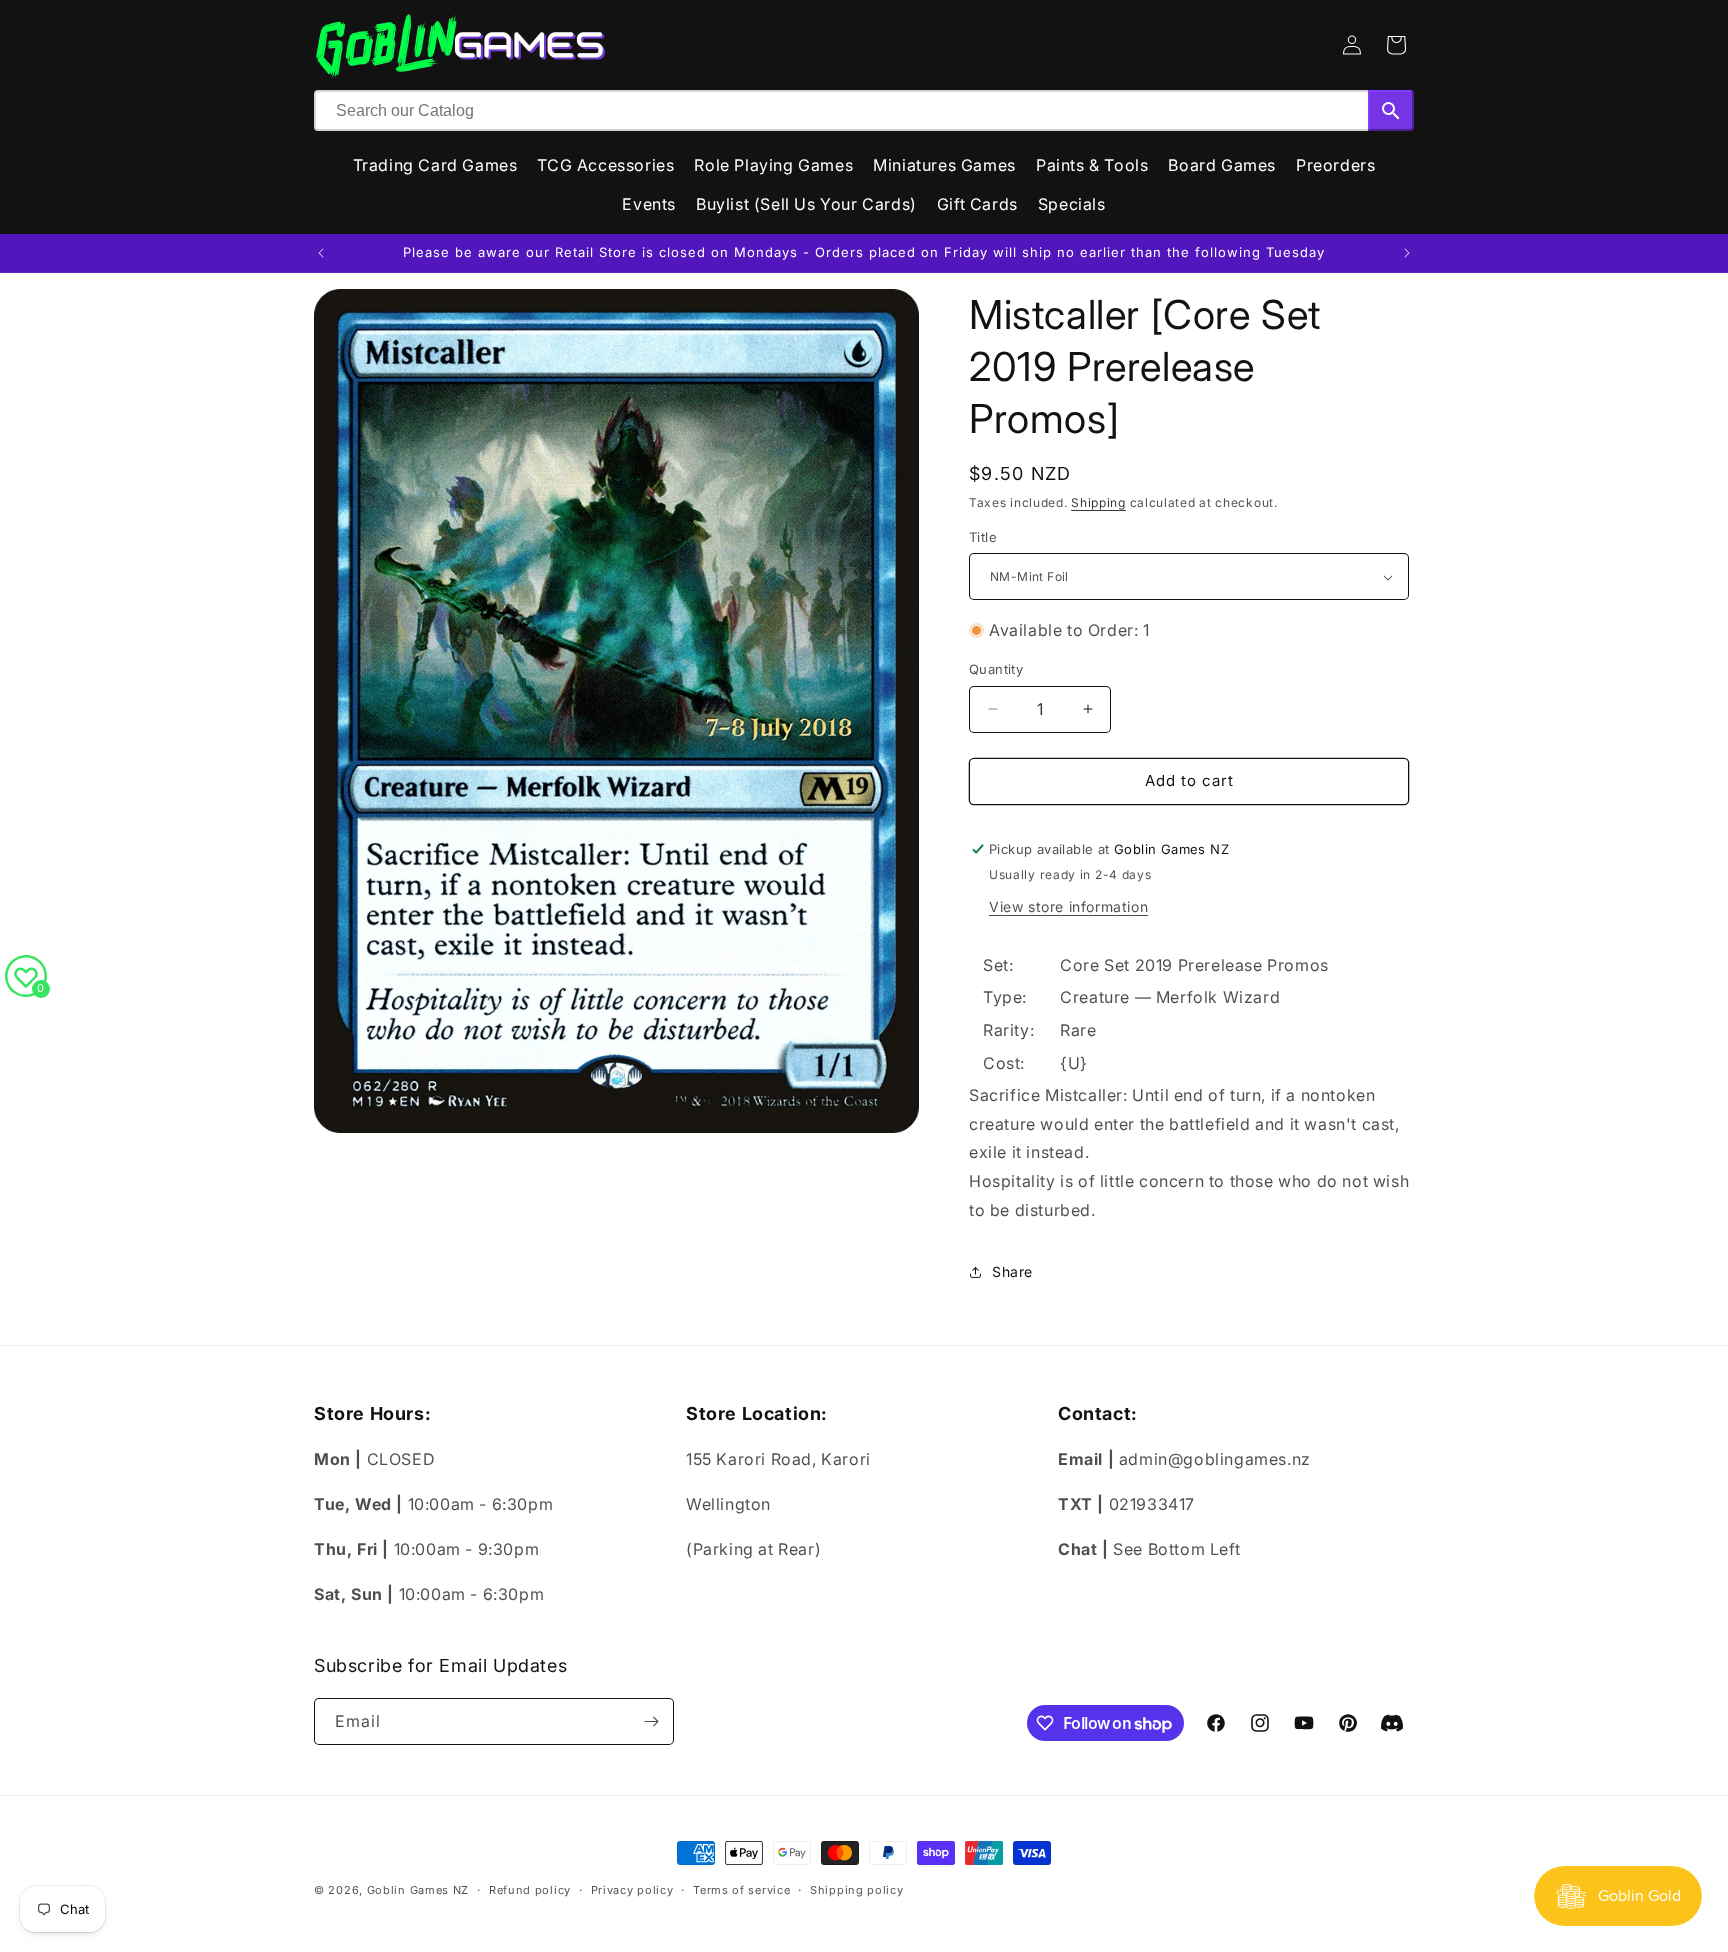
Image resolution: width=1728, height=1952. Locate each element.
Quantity (996, 669)
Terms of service (741, 1890)
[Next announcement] (1407, 253)
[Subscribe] (651, 1721)
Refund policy (530, 1890)
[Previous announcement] (321, 253)
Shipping (1098, 502)
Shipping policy (857, 1890)
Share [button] (1012, 1271)
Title (983, 537)
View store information (1068, 906)
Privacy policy (632, 1890)
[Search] (1391, 110)
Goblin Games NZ (418, 1890)
